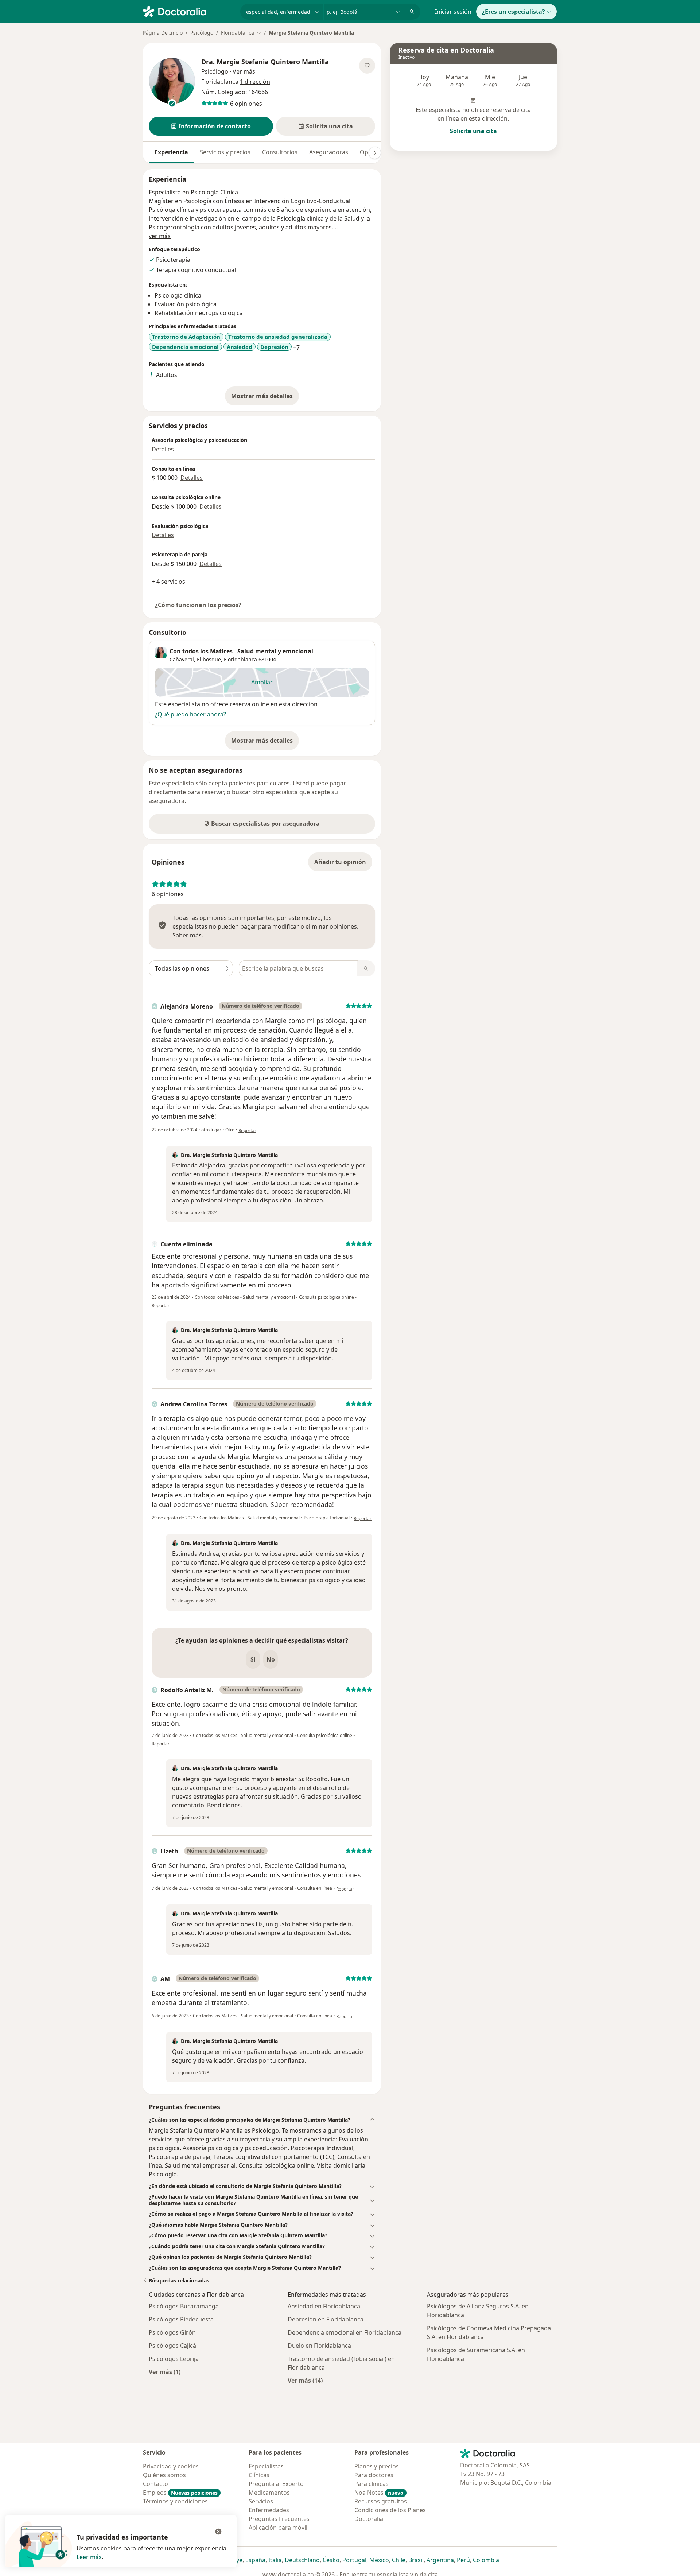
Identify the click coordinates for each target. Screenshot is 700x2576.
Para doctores (374, 2475)
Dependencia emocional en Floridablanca (345, 2332)
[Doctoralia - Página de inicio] (189, 11)
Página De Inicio (163, 33)
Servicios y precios (225, 152)
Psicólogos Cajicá (172, 2346)
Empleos (180, 2493)
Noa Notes (379, 2493)
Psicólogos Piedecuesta (181, 2319)
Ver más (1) (165, 2372)
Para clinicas (372, 2484)
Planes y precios (377, 2466)
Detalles (163, 449)
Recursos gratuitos (381, 2501)
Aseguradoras (329, 152)
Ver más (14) (305, 2380)
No (271, 1659)
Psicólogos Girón (172, 2332)
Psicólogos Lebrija (174, 2359)
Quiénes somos (164, 2475)
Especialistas (266, 2466)
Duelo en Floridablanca (319, 2346)
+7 (296, 347)
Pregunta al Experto (276, 2484)
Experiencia (171, 152)
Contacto (155, 2484)
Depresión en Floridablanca (326, 2319)
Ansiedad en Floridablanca (324, 2306)
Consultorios (280, 152)
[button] (211, 126)
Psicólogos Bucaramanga (184, 2306)
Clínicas (259, 2475)
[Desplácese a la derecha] (375, 153)
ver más (160, 236)
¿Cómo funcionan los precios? (198, 605)
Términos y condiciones (175, 2501)
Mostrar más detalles (265, 398)
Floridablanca (240, 659)
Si (253, 1659)
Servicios (261, 2501)
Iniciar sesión (453, 12)
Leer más (89, 2557)
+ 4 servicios (168, 582)
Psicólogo (202, 33)
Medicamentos (269, 2493)
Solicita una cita (473, 131)
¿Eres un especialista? (514, 12)
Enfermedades (269, 2510)
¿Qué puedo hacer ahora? (190, 714)
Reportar (247, 1130)
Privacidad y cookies (171, 2466)
